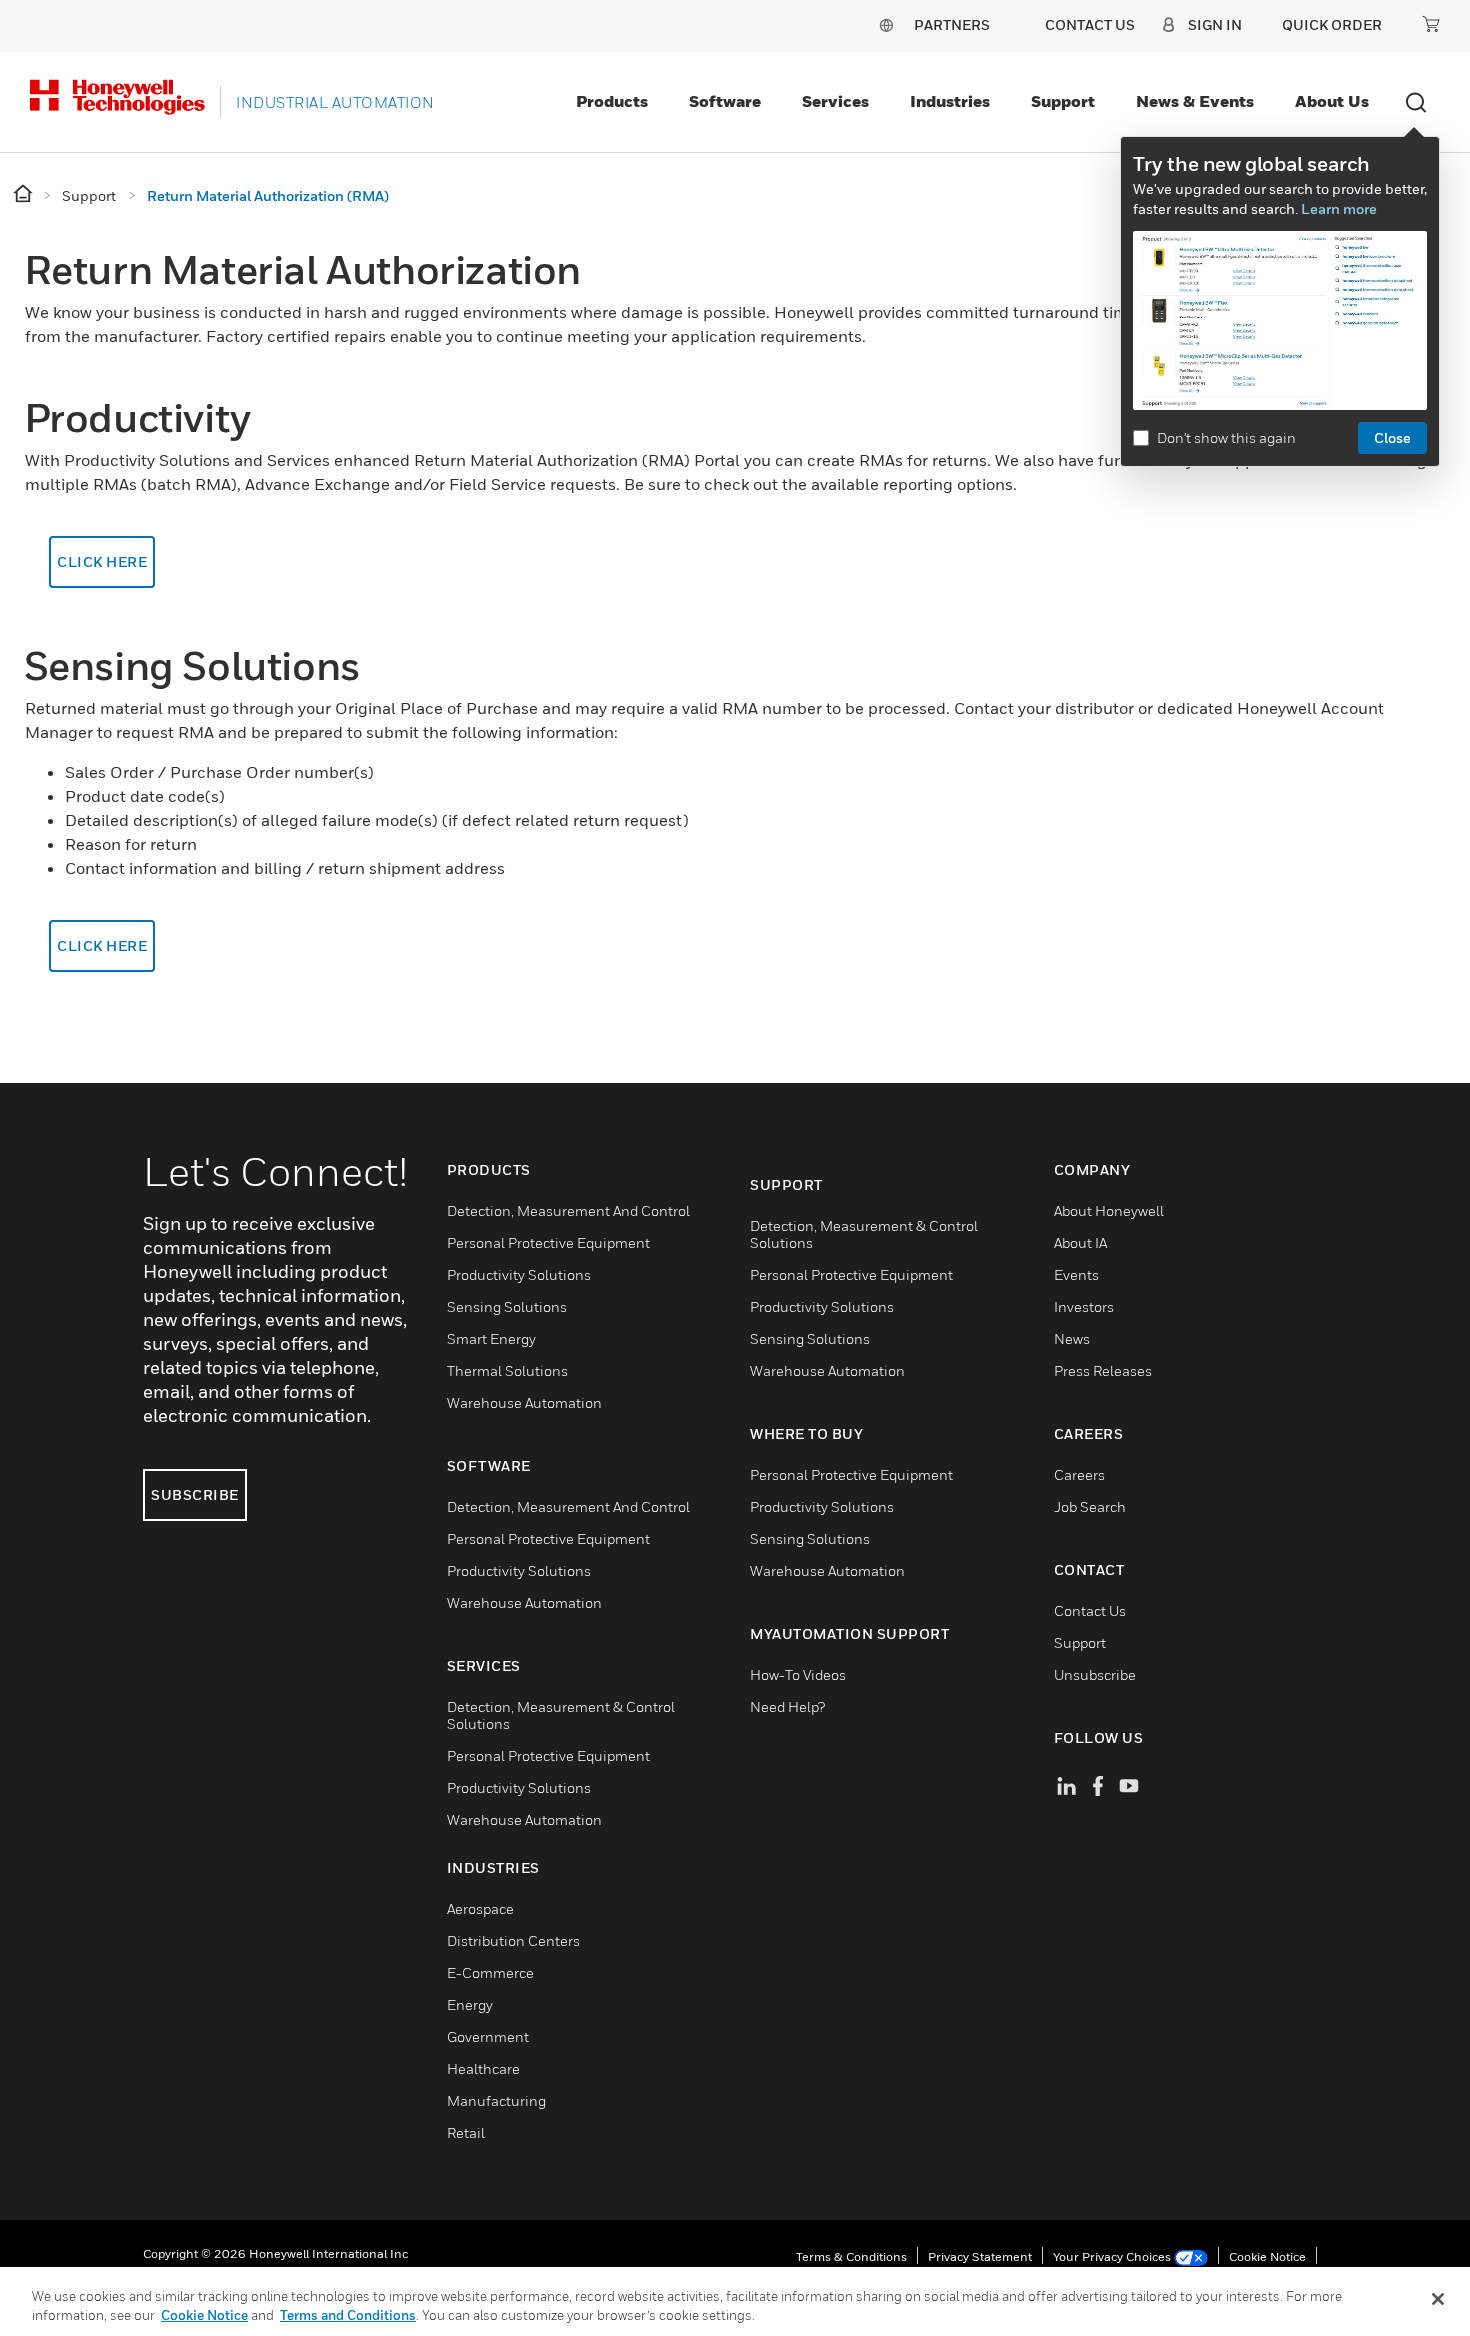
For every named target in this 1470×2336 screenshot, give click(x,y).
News (1072, 1338)
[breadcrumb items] (24, 194)
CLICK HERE (102, 561)
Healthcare (483, 2068)
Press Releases (1103, 1370)
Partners (952, 24)
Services (835, 101)
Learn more (1339, 208)
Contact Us (1090, 1610)
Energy (470, 2004)
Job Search (1090, 1506)
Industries (950, 101)
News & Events (1195, 101)
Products (612, 101)
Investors (1084, 1306)
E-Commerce (490, 1972)
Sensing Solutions (507, 1306)
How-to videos (798, 1674)
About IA (1080, 1242)
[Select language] (886, 24)
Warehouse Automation (524, 1402)
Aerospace (480, 1908)
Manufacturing (496, 2100)
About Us (1332, 101)
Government (488, 2036)
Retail (466, 2132)
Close (1392, 437)
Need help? (787, 1706)
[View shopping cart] (1431, 24)
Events (1076, 1274)
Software (725, 101)
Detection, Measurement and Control (568, 1210)
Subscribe (195, 1494)
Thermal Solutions (507, 1370)
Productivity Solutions (519, 1274)
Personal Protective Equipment (548, 1242)
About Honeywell (1109, 1210)
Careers (1079, 1474)
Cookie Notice (1267, 2256)
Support (1063, 101)
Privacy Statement (980, 2256)
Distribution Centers (513, 1940)
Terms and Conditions (348, 2315)
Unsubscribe (1095, 1674)
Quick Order (1332, 24)
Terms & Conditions (851, 2256)
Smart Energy (491, 1338)
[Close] (1438, 2299)
